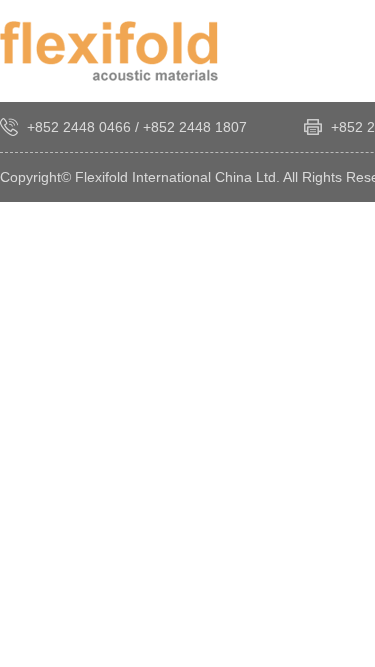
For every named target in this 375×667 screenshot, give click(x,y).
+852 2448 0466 (79, 127)
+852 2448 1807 (195, 127)
